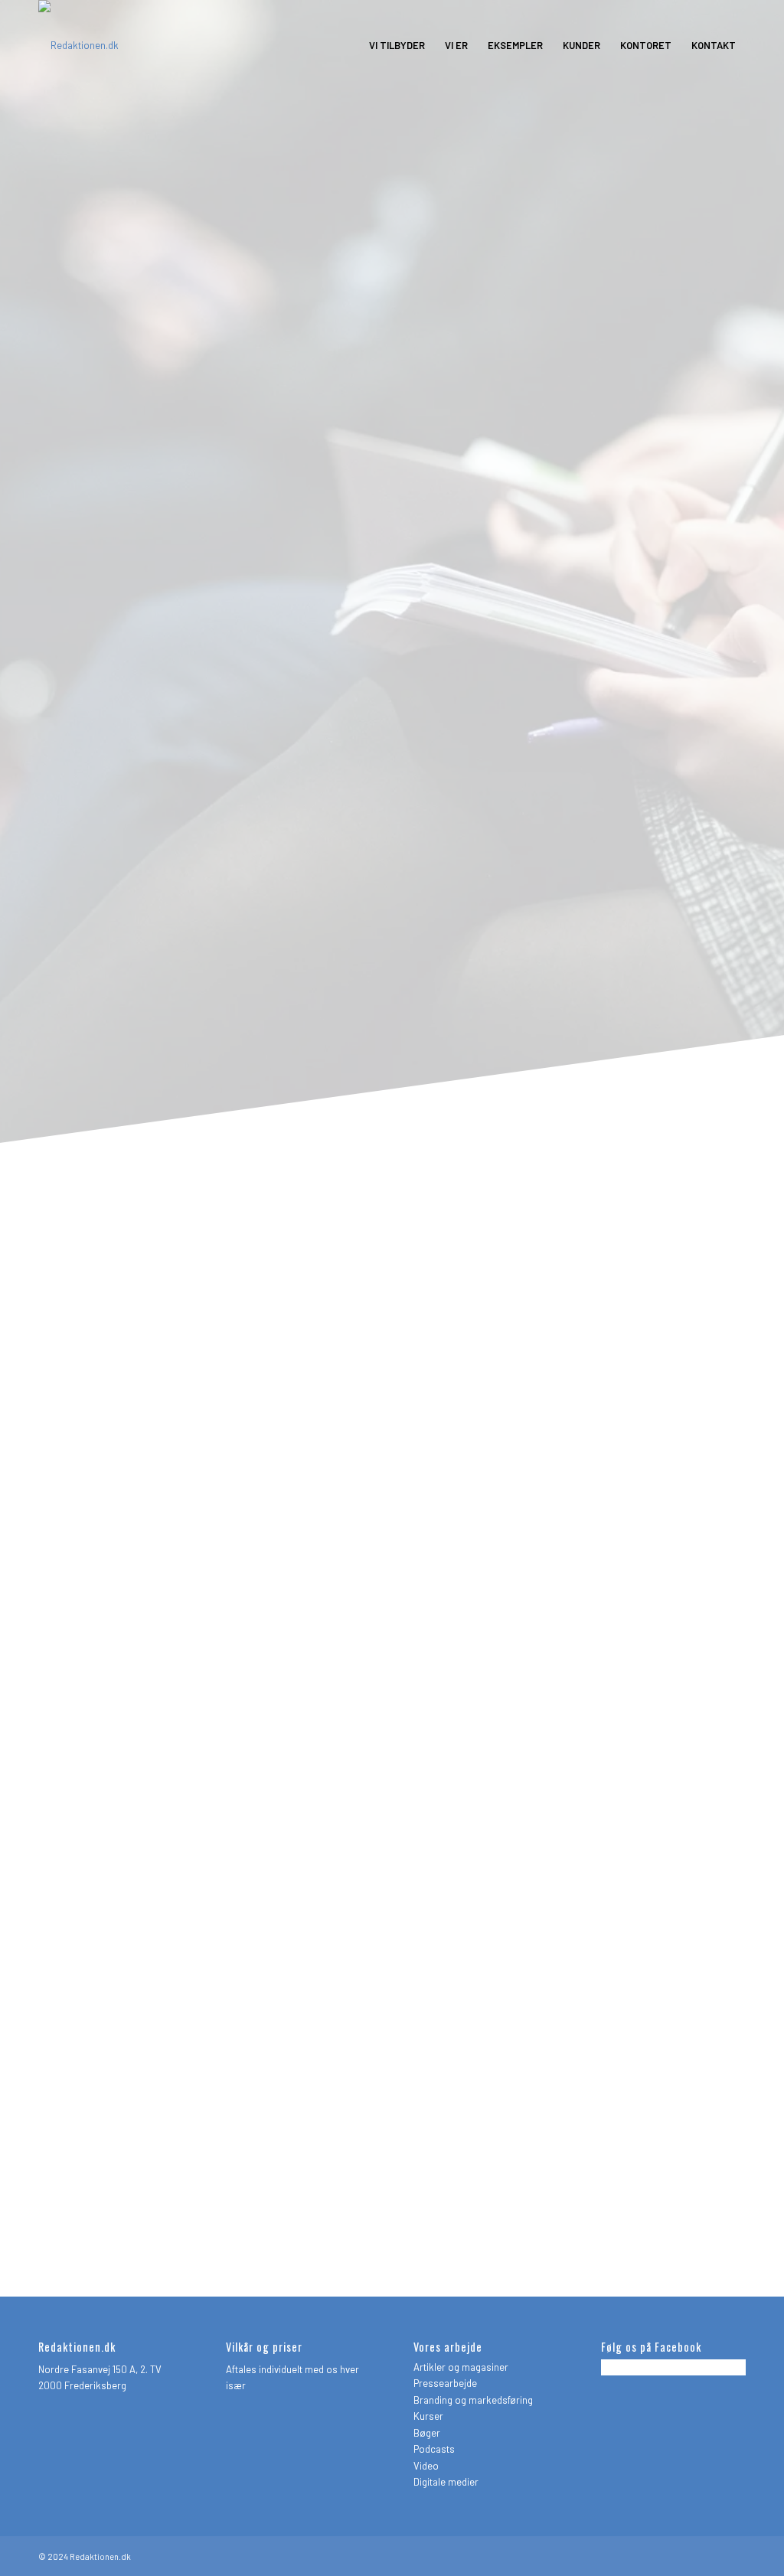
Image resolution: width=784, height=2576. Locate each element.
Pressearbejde (445, 2383)
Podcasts (434, 2449)
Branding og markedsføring (473, 2400)
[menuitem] (397, 45)
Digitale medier (446, 2482)
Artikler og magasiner (461, 2367)
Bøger (427, 2433)
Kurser (428, 2416)
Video (426, 2466)
